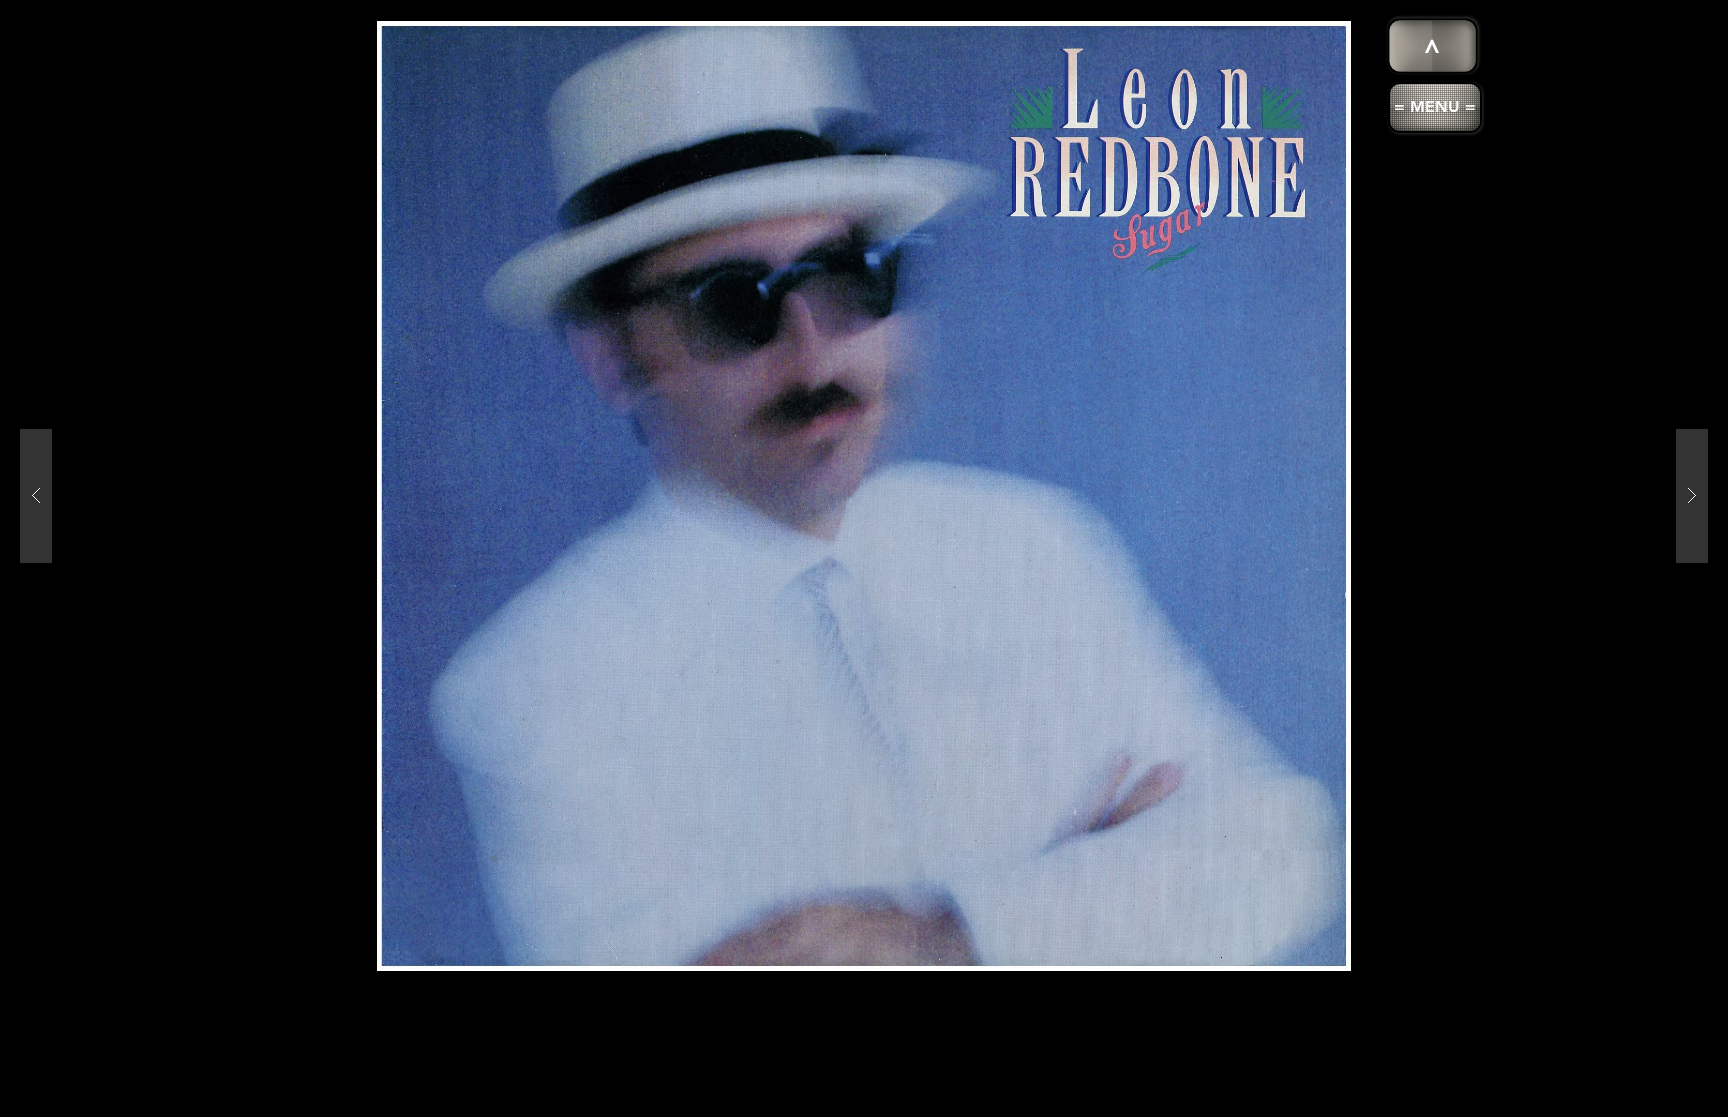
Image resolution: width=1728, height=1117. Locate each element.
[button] (1435, 107)
